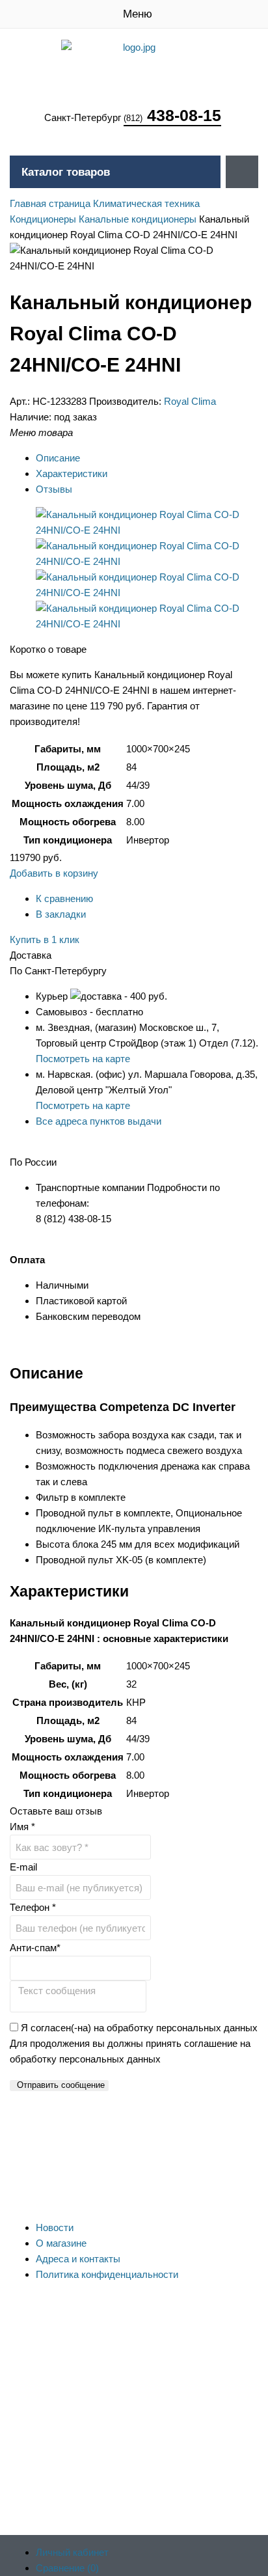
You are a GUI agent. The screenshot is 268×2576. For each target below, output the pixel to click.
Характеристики (72, 473)
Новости (55, 2227)
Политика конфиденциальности (107, 2274)
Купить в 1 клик (45, 939)
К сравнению (64, 898)
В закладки (61, 914)
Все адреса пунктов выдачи (99, 1121)
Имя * (22, 1827)
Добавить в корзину (54, 873)
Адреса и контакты (78, 2259)
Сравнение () (67, 2568)
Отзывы (54, 489)
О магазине (61, 2243)
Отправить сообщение (61, 2085)
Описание (58, 458)
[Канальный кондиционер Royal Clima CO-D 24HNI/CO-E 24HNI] (147, 530)
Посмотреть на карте (83, 1059)
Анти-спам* (35, 1948)
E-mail (23, 1867)
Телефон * (33, 1907)
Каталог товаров (66, 172)
